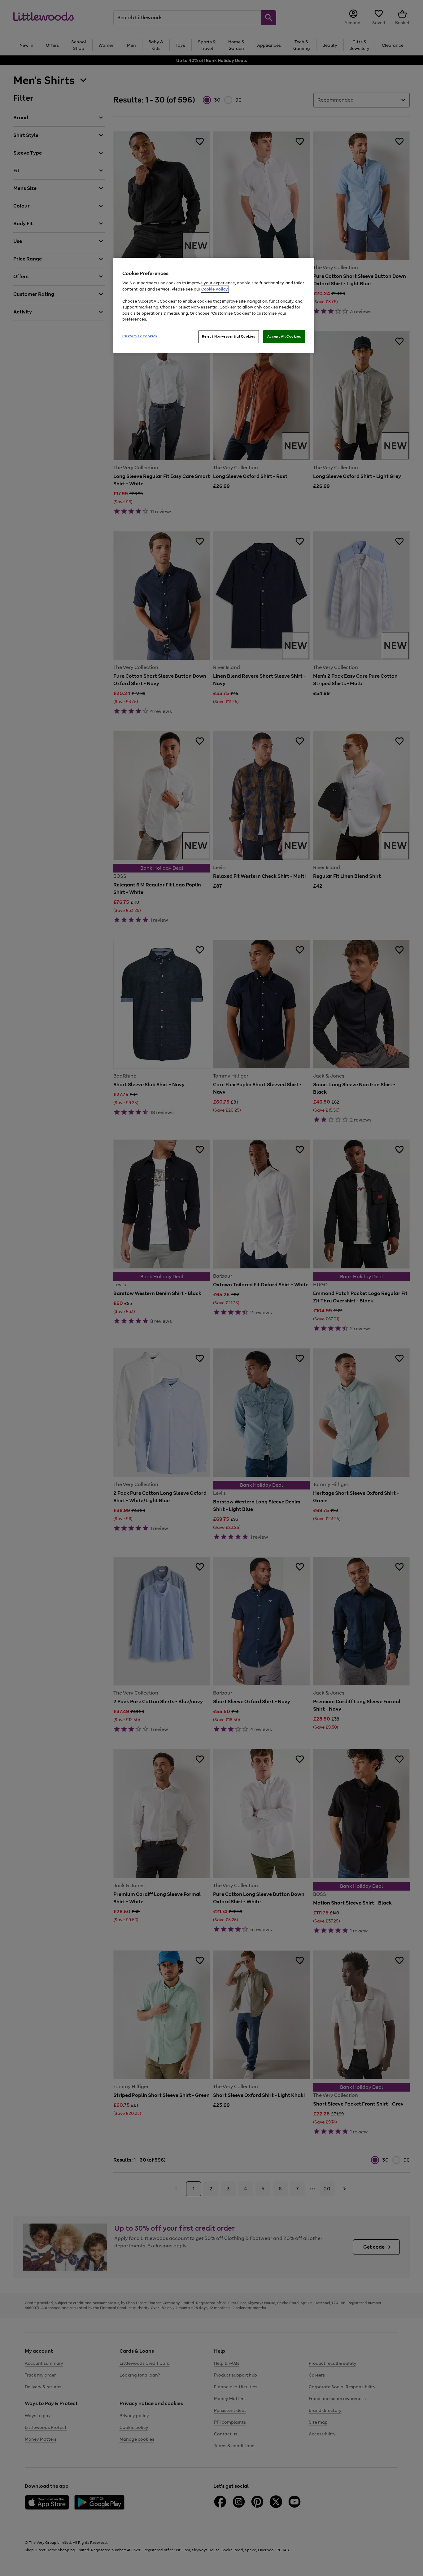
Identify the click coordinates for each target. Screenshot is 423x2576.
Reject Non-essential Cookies (229, 336)
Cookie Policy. (215, 289)
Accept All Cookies (284, 336)
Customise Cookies (140, 336)
